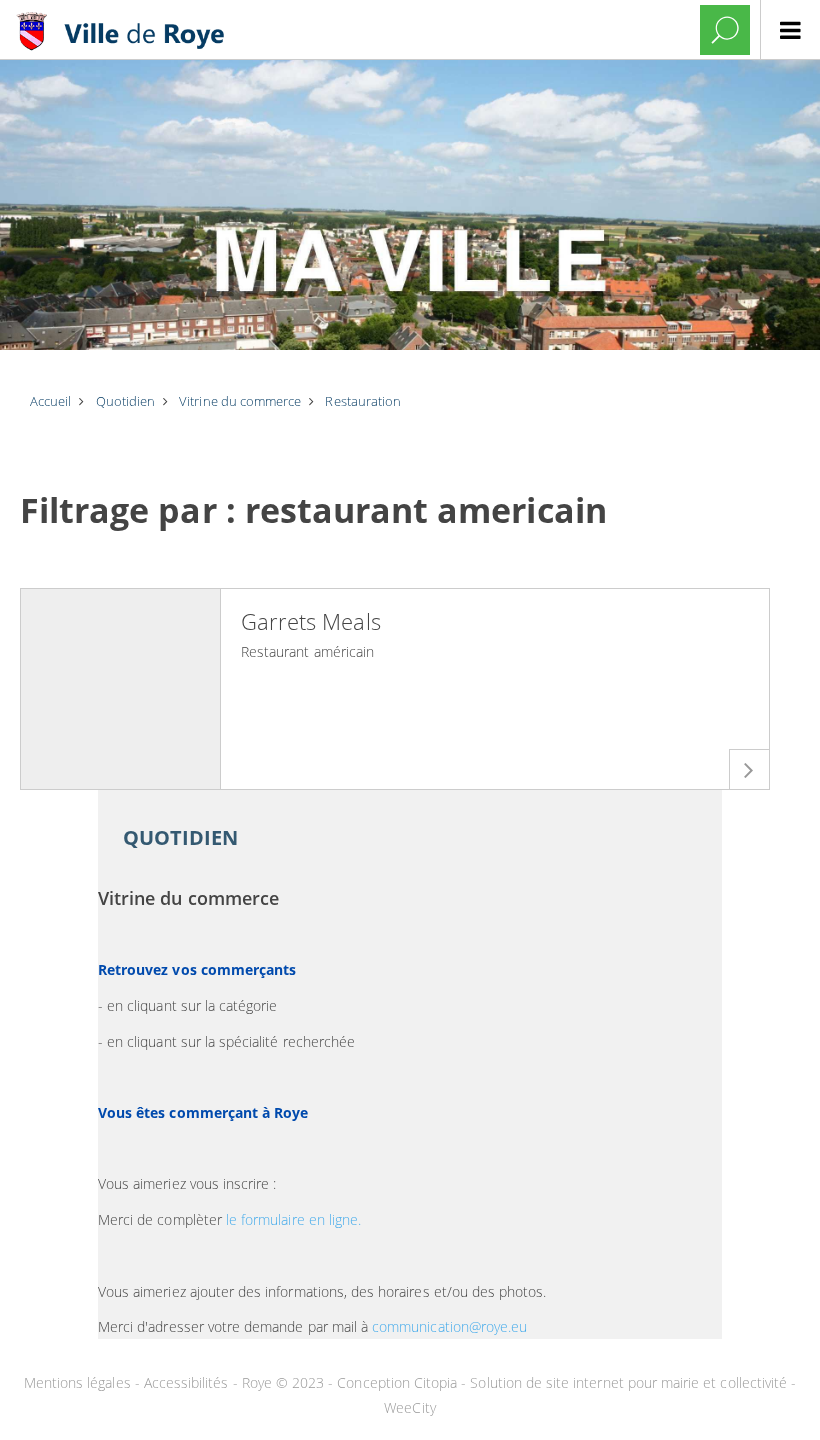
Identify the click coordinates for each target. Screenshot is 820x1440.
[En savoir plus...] (749, 769)
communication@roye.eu (449, 1326)
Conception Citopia (397, 1382)
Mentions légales (79, 1382)
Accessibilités (188, 1382)
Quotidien (180, 837)
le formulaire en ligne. (293, 1219)
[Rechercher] (725, 30)
